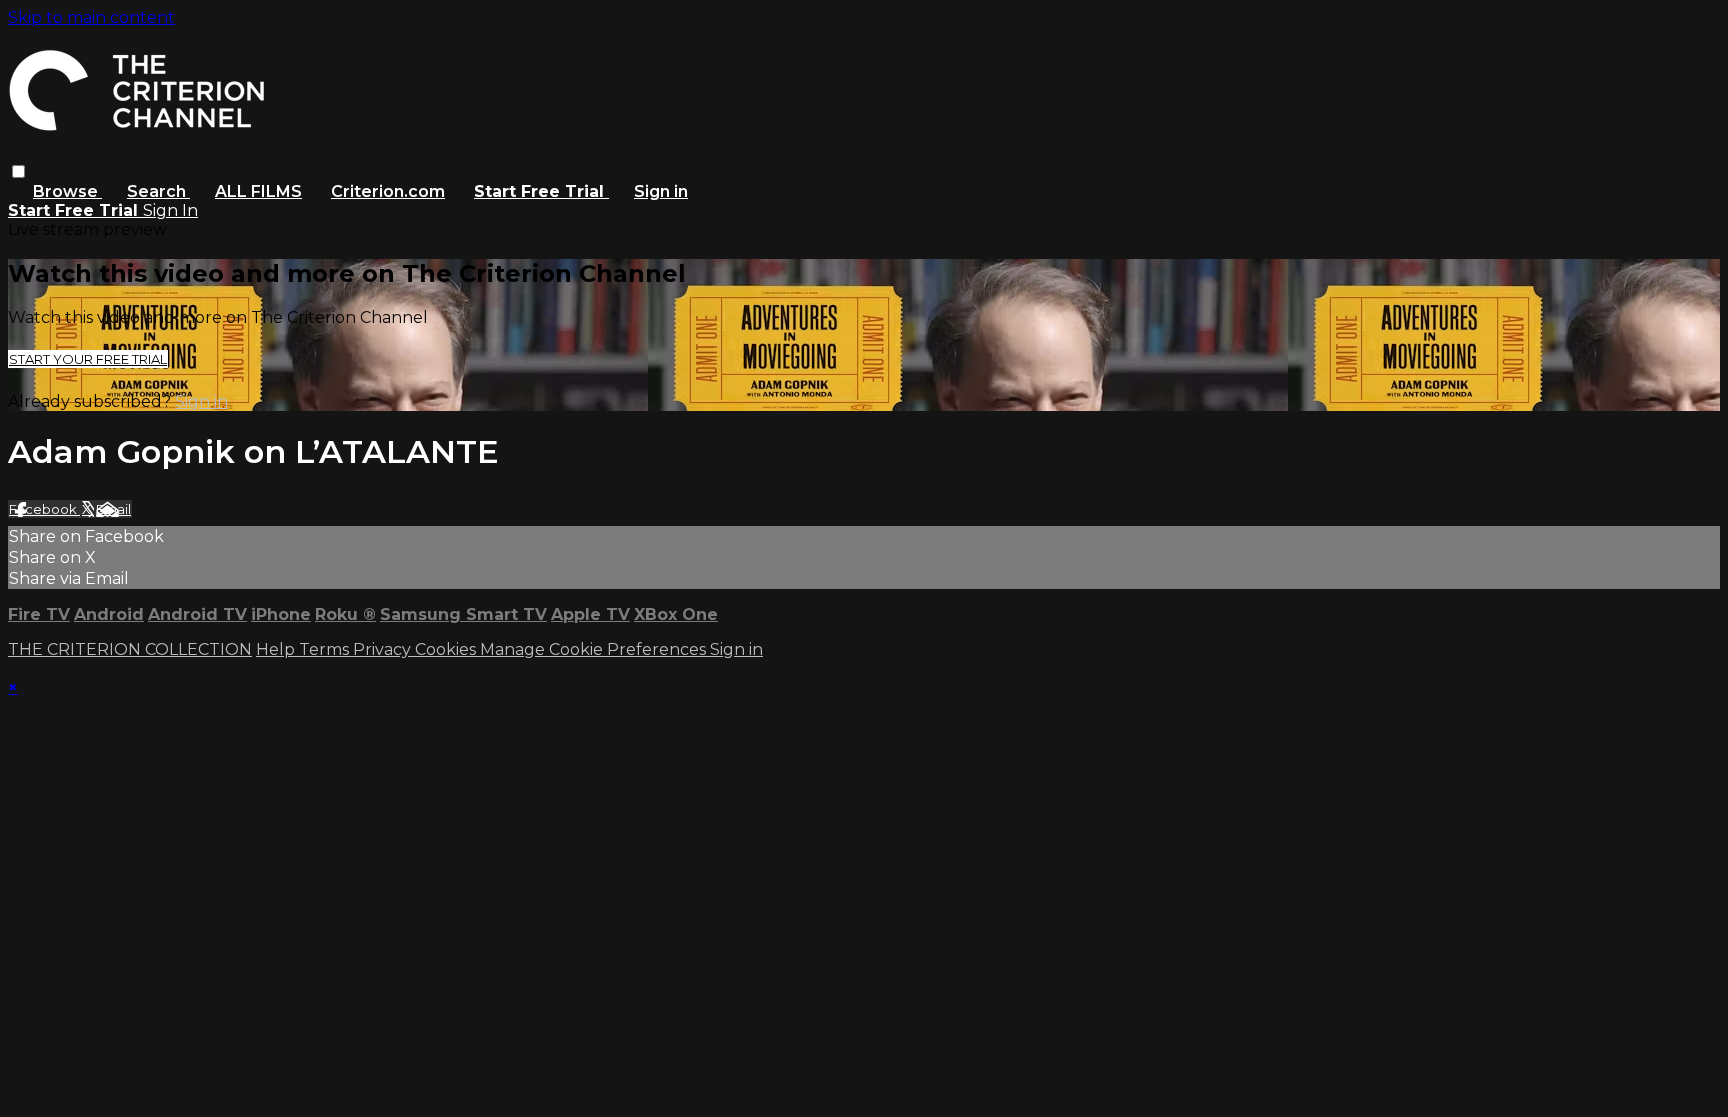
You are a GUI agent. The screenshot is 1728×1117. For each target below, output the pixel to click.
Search (158, 191)
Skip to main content (91, 17)
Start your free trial (88, 359)
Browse (67, 191)
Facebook (44, 509)
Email (113, 509)
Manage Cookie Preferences (595, 649)
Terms (326, 649)
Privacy (384, 649)
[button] (18, 171)
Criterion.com (388, 191)
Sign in (661, 191)
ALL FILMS (258, 191)
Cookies (447, 649)
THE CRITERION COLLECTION (130, 649)
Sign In (170, 210)
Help (277, 649)
